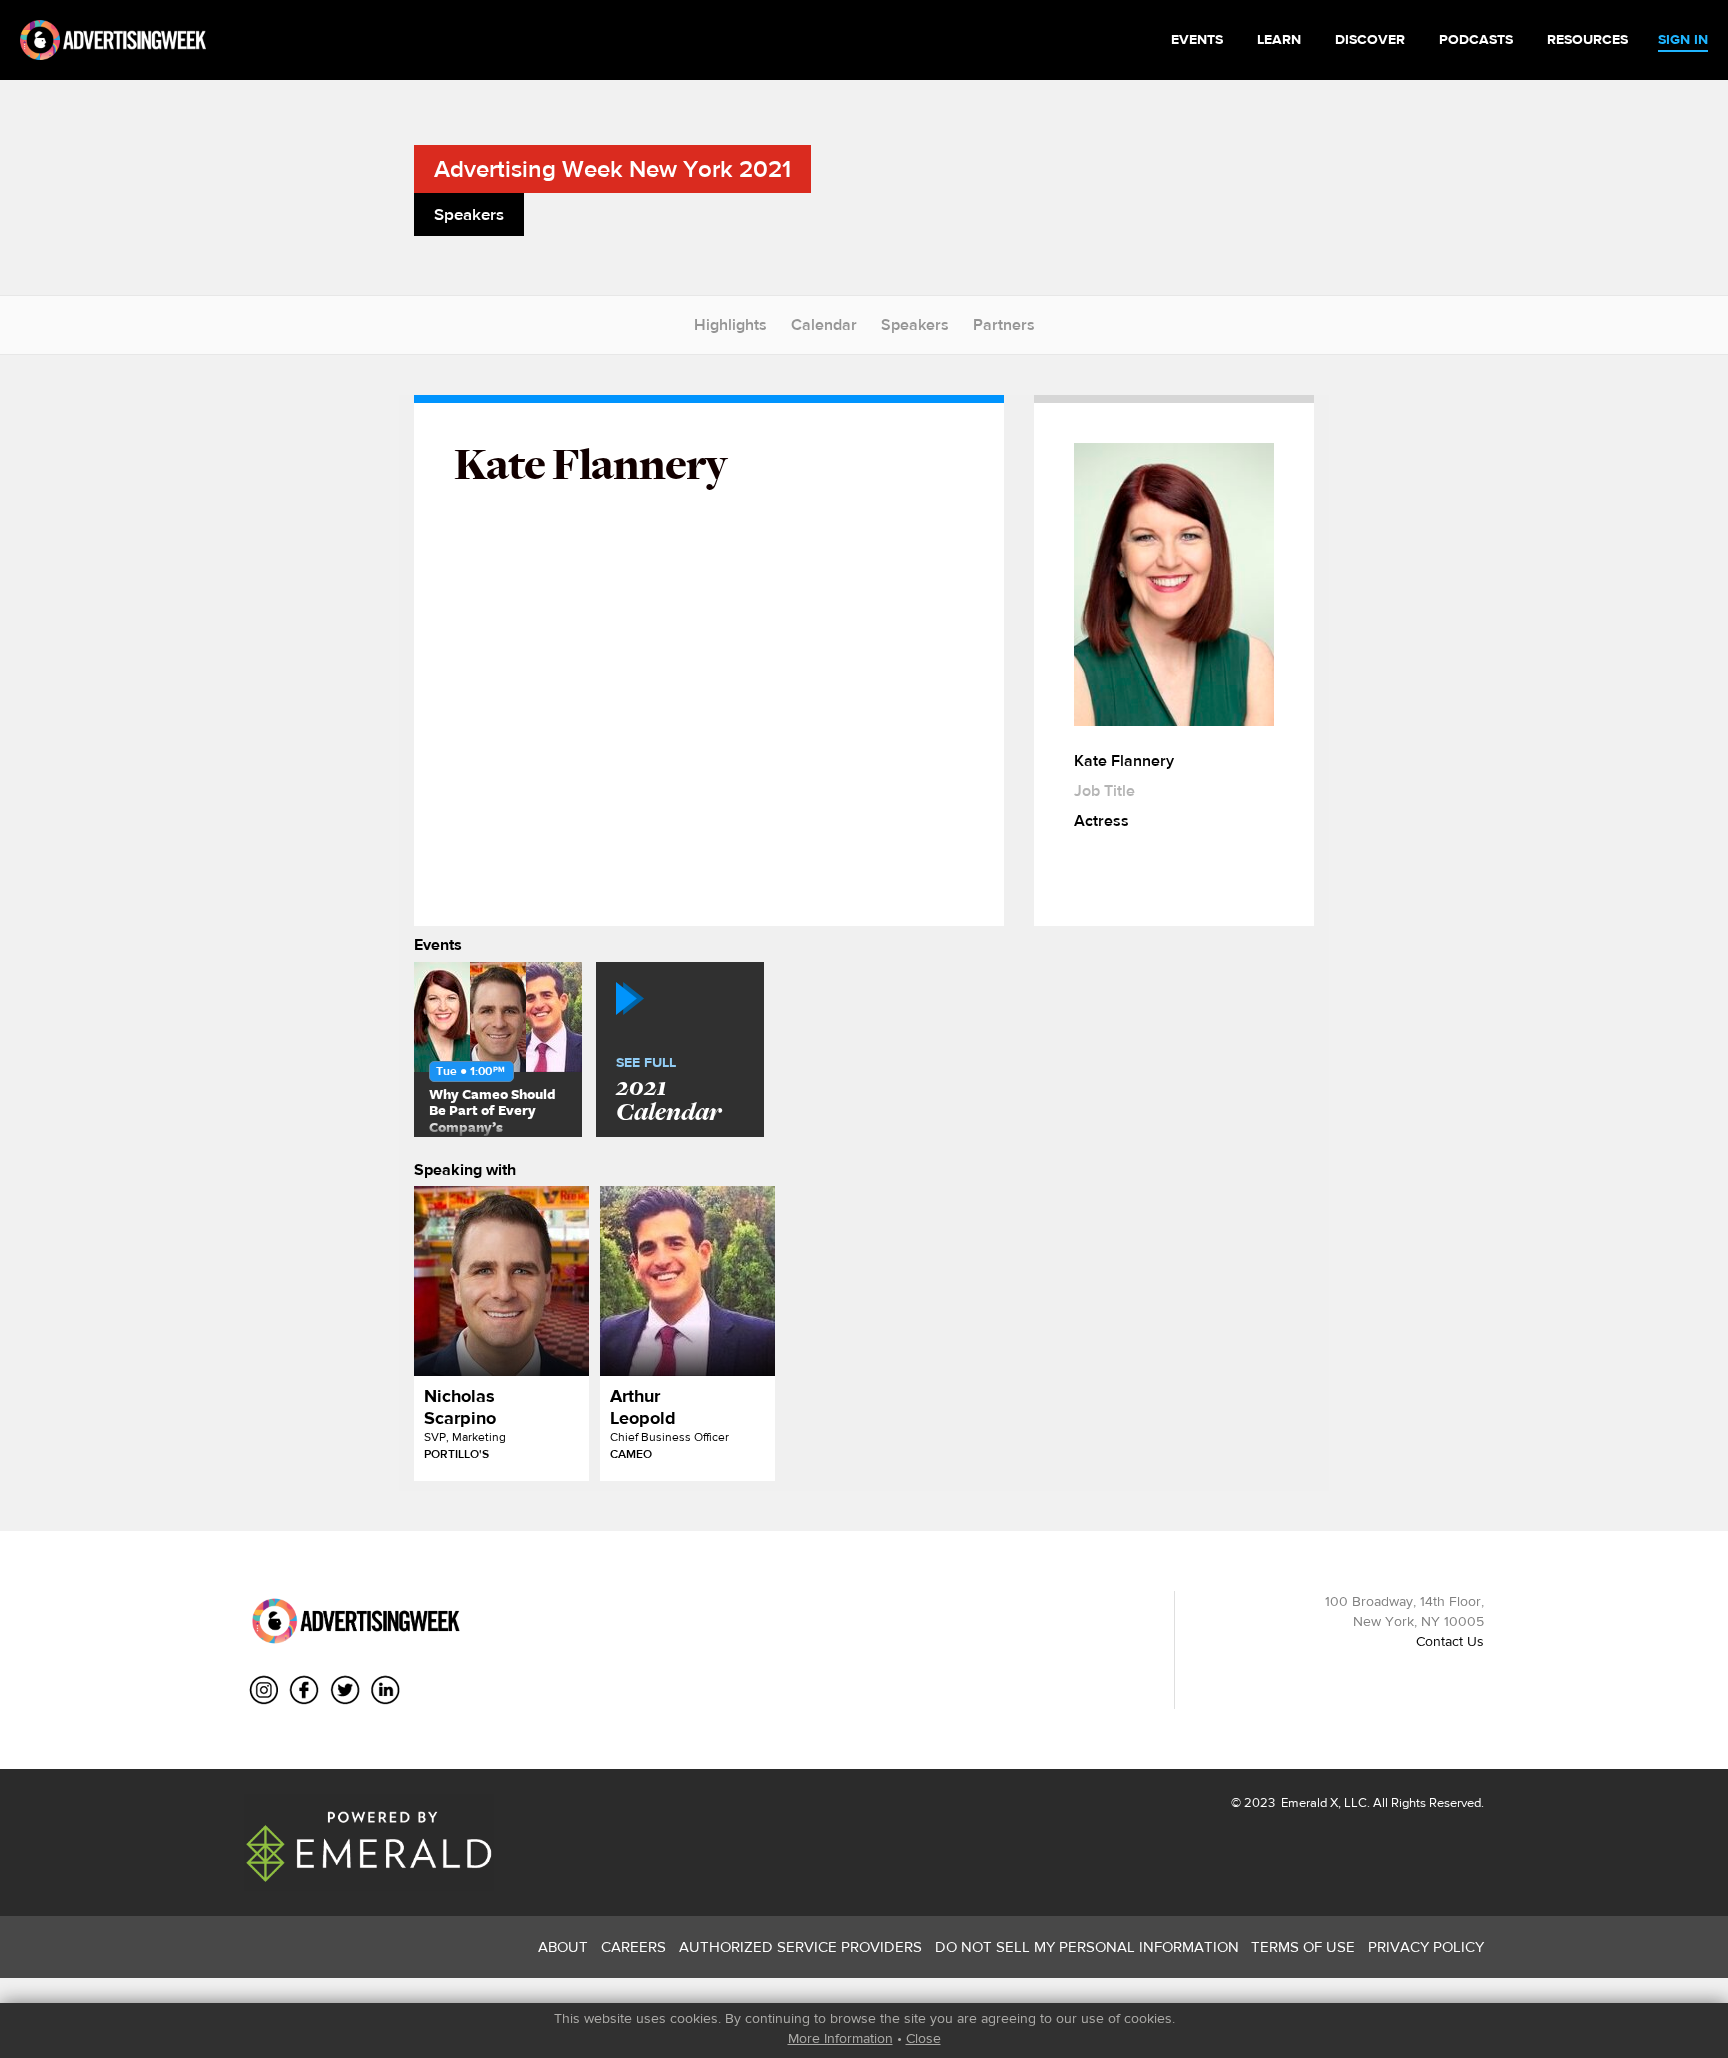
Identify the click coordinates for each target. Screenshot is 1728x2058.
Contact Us (1450, 1641)
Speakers (915, 324)
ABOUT (563, 1946)
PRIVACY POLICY (1426, 1946)
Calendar (824, 324)
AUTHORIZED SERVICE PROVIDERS (800, 1946)
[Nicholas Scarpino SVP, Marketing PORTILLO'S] (501, 1281)
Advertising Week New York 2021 (612, 168)
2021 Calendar (668, 1091)
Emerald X (1308, 1802)
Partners (1004, 324)
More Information (840, 2038)
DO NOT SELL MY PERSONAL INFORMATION (1087, 1946)
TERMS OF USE (1303, 1946)
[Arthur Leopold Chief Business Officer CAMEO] (687, 1281)
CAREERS (633, 1946)
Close (923, 2038)
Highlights (730, 324)
